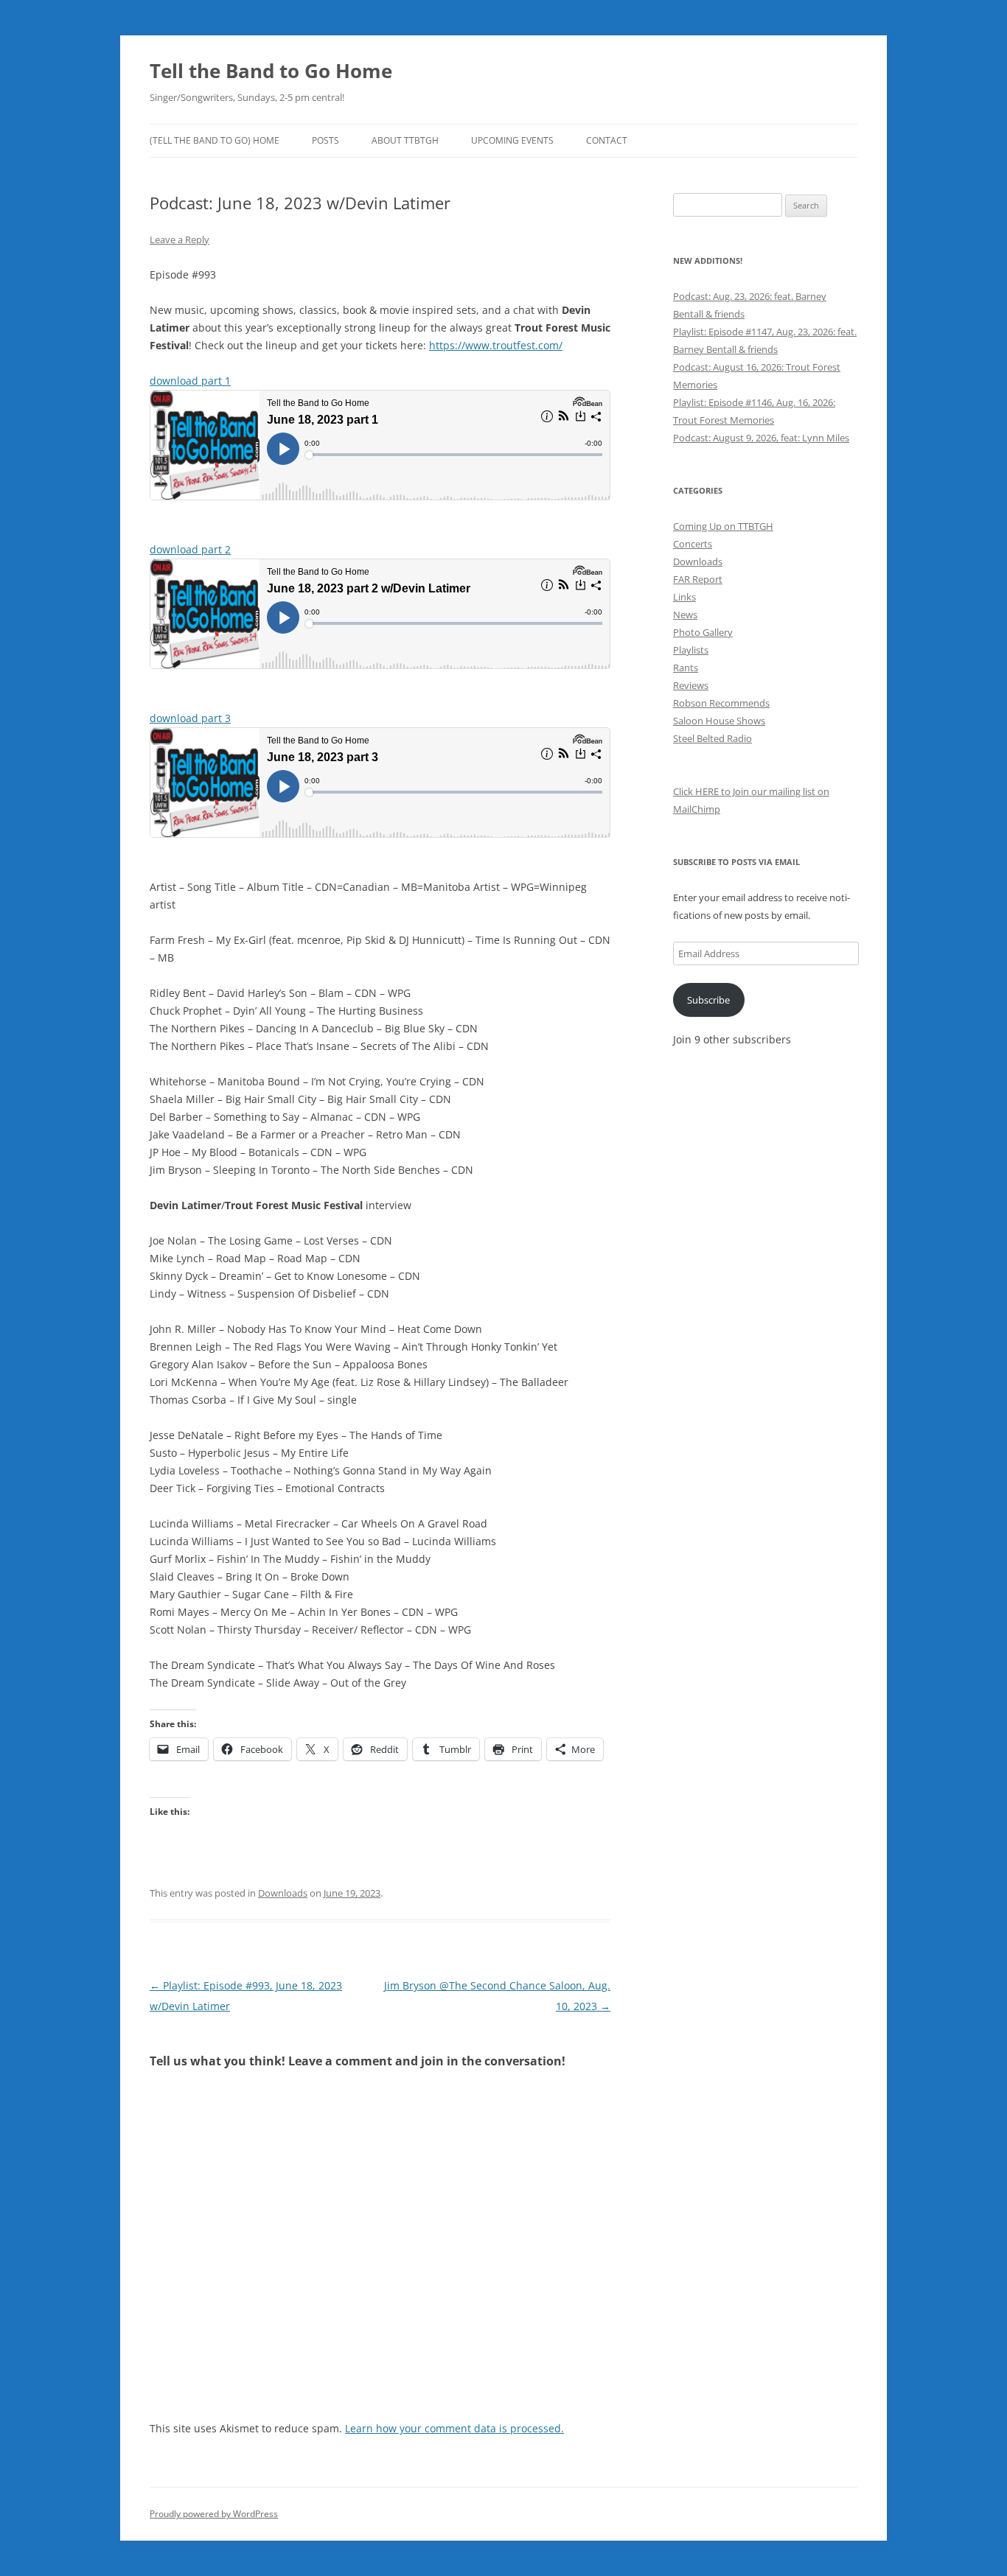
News (685, 615)
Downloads (283, 1893)
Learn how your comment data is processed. (454, 2428)
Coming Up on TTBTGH (723, 526)
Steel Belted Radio (712, 738)
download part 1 (190, 381)
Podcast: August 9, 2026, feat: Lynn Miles (761, 438)
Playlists (691, 650)
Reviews (691, 685)
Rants (686, 668)
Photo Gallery (703, 632)
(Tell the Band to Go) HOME (215, 140)
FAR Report (698, 579)
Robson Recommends (721, 703)
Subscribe (708, 1000)
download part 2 (190, 549)
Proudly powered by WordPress (214, 2514)
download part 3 (190, 718)
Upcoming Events (512, 140)
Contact (607, 140)
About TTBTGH (405, 140)
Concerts (693, 544)
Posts (325, 140)
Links (684, 597)
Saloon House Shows (719, 721)
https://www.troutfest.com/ (496, 345)
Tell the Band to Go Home (271, 71)
